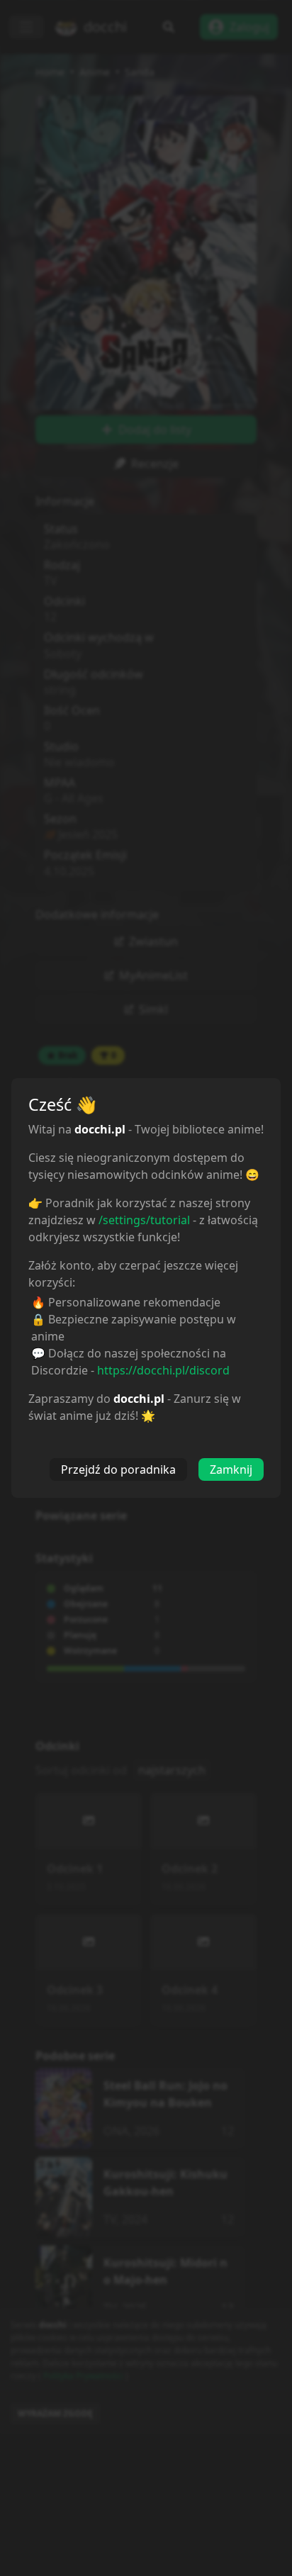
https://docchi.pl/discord (163, 1370)
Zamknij (231, 1469)
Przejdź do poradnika (118, 1469)
